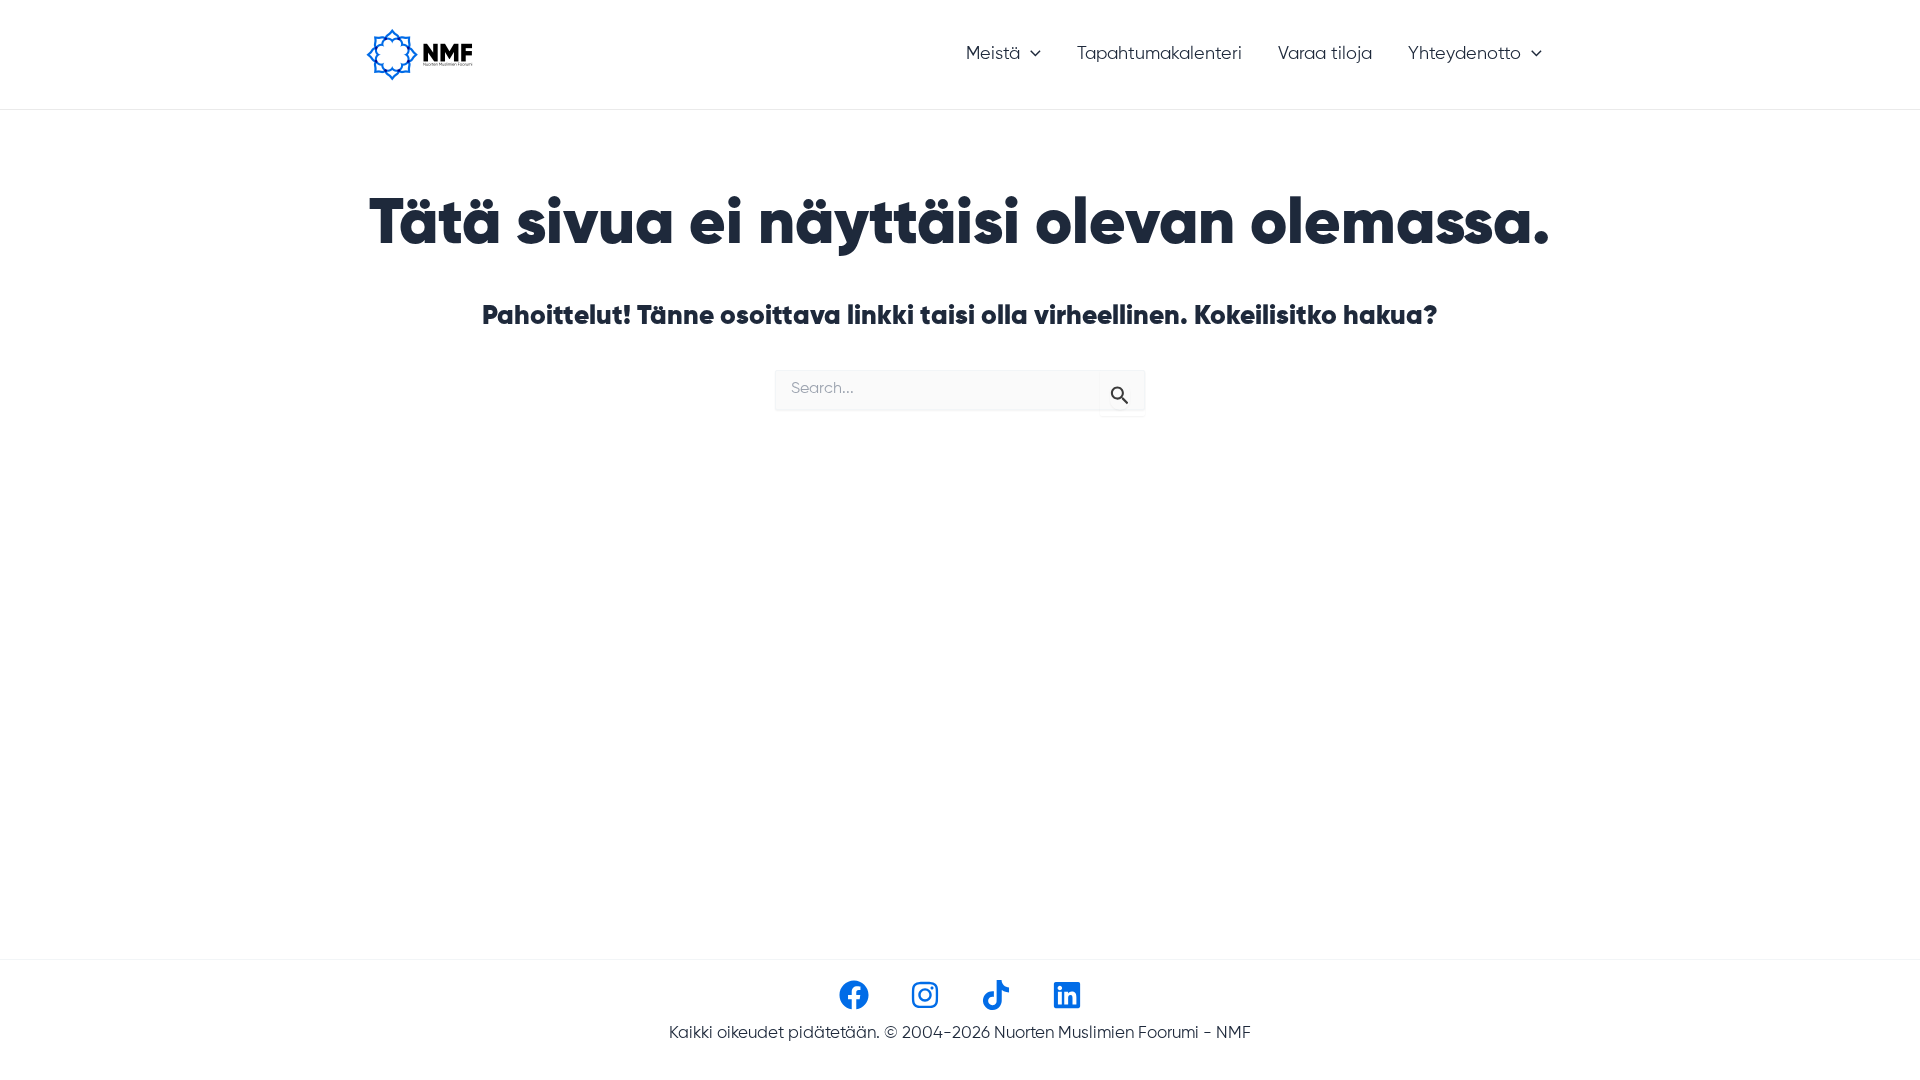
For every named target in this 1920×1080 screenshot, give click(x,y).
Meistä (993, 54)
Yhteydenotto (1464, 54)
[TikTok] (996, 995)
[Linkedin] (1067, 995)
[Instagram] (925, 995)
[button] (1030, 54)
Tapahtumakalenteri (1159, 54)
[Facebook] (854, 995)
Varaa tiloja (1325, 54)
